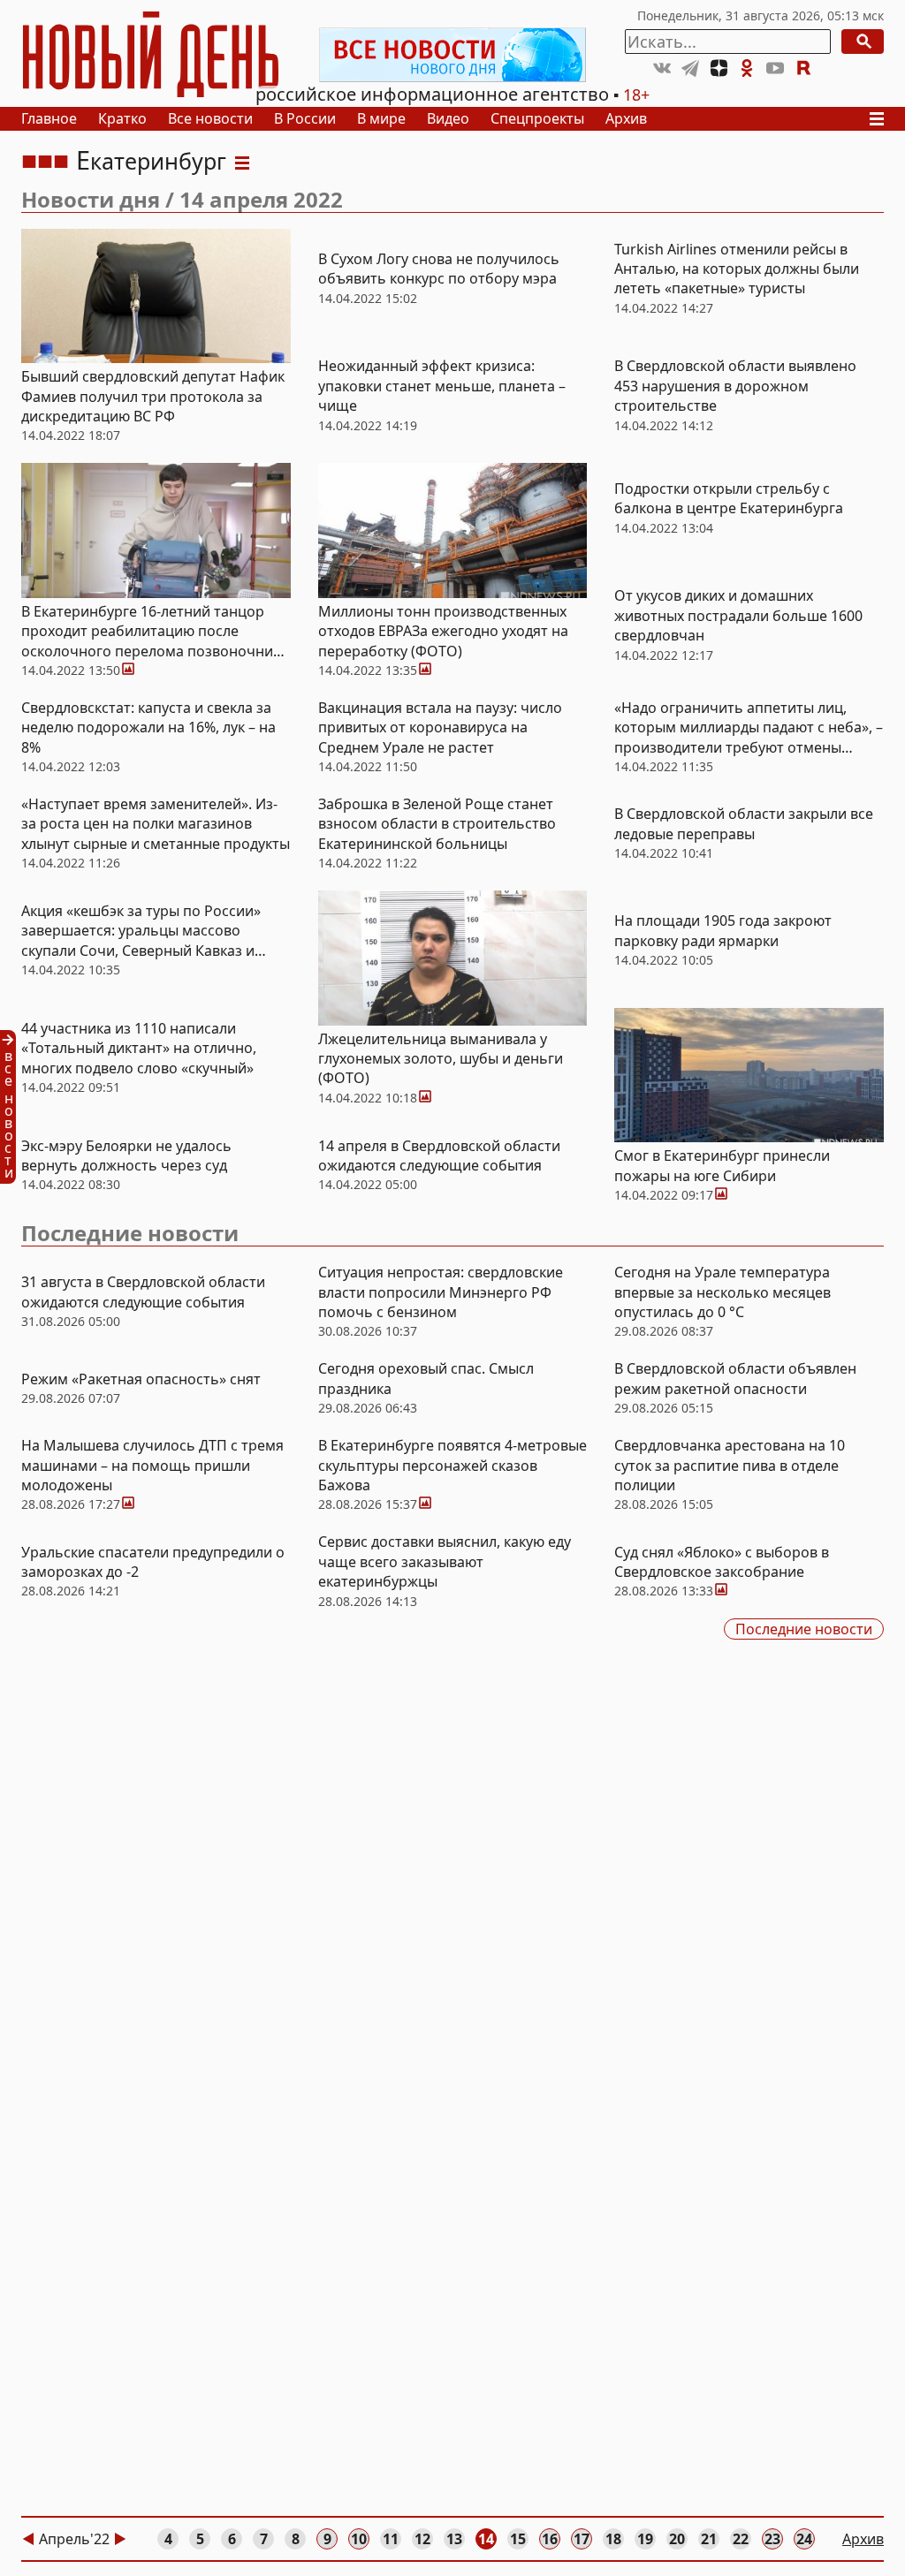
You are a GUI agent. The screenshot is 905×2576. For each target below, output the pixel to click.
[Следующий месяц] (120, 2539)
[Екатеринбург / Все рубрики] (242, 161)
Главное (49, 118)
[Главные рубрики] (882, 119)
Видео (448, 118)
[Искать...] (863, 42)
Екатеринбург (151, 161)
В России (305, 118)
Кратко (122, 118)
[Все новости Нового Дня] (452, 55)
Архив (626, 118)
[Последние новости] (13, 1107)
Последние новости (130, 1233)
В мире (381, 118)
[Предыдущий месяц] (28, 2539)
